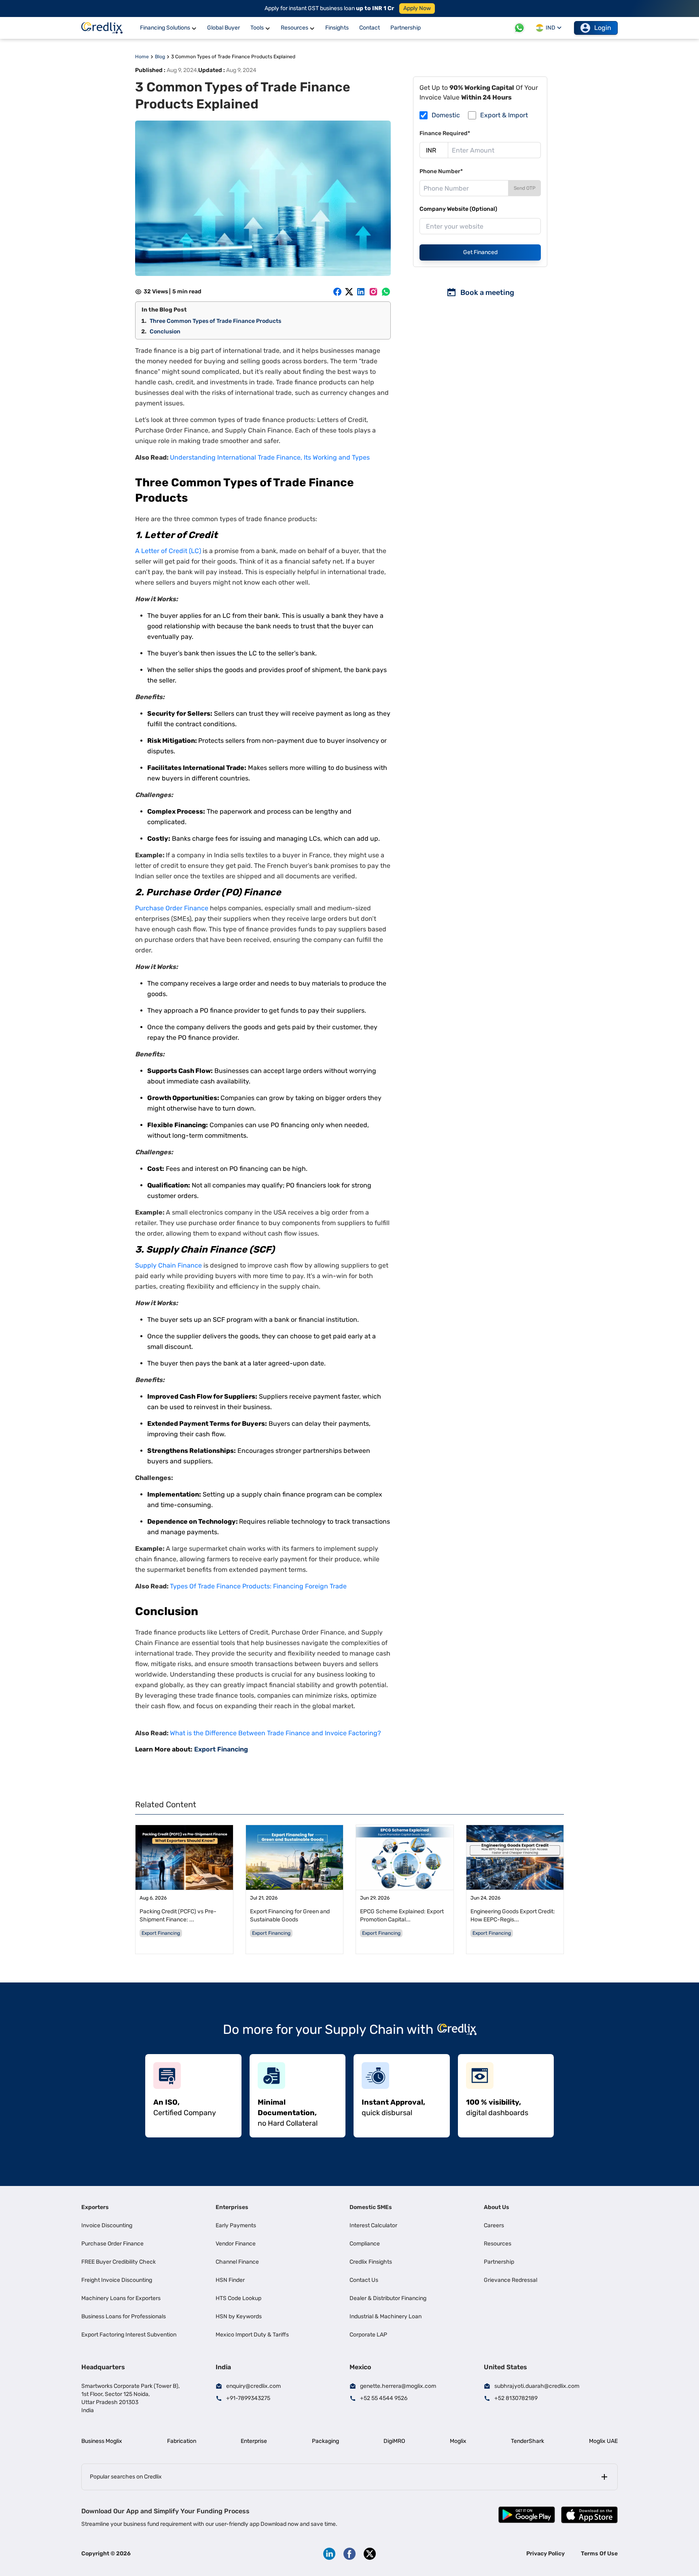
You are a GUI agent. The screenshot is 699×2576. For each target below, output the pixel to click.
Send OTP (525, 188)
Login (603, 28)
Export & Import (504, 115)
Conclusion (165, 332)
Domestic (446, 115)
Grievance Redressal (510, 2280)
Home (142, 57)
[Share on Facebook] (337, 292)
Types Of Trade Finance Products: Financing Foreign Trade (258, 1586)
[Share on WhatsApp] (386, 292)
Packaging (325, 2441)
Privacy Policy (545, 2554)
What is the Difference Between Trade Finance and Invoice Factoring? (275, 1733)
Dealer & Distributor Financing (388, 2298)
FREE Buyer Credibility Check (119, 2262)
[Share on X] (349, 292)
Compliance (365, 2244)
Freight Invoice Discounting (117, 2280)
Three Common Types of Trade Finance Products (215, 321)
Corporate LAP (368, 2335)
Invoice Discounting (107, 2225)
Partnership (499, 2262)
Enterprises (232, 2207)
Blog (160, 57)
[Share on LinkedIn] (361, 292)
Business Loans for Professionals (124, 2316)
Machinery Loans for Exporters (121, 2298)
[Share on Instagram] (373, 292)
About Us (497, 2207)
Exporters (95, 2207)
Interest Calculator (373, 2225)
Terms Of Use (599, 2554)
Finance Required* (445, 133)
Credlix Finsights (371, 2262)
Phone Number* (441, 171)
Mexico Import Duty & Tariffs (252, 2335)
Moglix (458, 2441)
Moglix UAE (603, 2441)
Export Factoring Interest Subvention (129, 2335)
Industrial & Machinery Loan (386, 2316)
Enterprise (254, 2441)
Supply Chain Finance (169, 1265)
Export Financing (221, 1749)
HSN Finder (230, 2280)
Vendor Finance (236, 2244)
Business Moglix (102, 2441)
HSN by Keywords (239, 2316)
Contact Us (364, 2280)
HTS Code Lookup (238, 2298)
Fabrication (182, 2441)
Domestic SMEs (371, 2207)
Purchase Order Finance (172, 908)
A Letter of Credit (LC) (168, 551)
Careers (494, 2225)
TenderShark (527, 2441)
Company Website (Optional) (458, 209)
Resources (498, 2244)
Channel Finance (237, 2262)
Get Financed (480, 252)
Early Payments (236, 2225)
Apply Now (417, 8)
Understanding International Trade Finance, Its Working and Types (270, 457)
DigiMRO (394, 2441)
